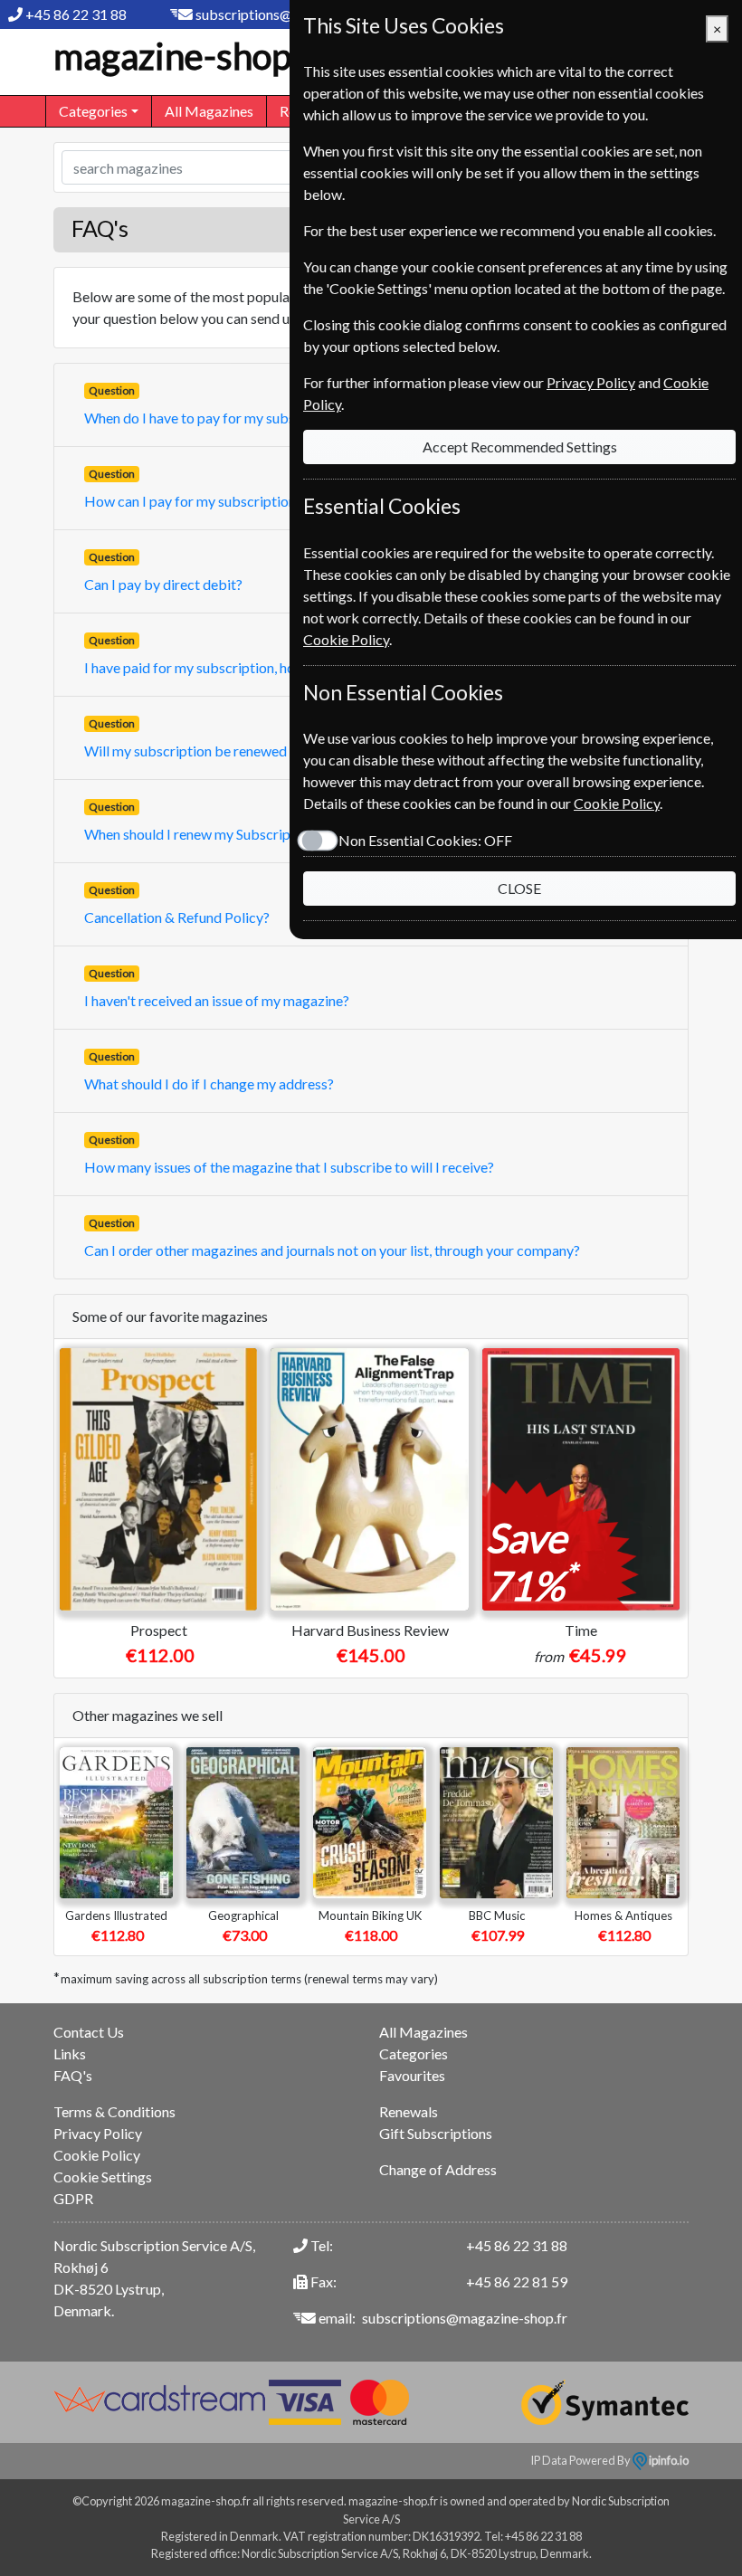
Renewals (409, 2111)
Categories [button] (93, 111)
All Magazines (209, 111)
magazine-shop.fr (190, 56)
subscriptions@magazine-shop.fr (465, 2318)
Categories (414, 2053)
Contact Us (89, 2032)
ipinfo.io (668, 2460)
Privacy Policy (98, 2133)
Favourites (412, 2075)
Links (70, 2053)
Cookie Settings (103, 2177)
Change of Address (438, 2169)
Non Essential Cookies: (425, 840)
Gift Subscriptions (436, 2133)
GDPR (73, 2198)
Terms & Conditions (114, 2111)
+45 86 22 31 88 (76, 14)
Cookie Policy (97, 2155)
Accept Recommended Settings (520, 447)
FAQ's (73, 2075)
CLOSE (519, 888)
